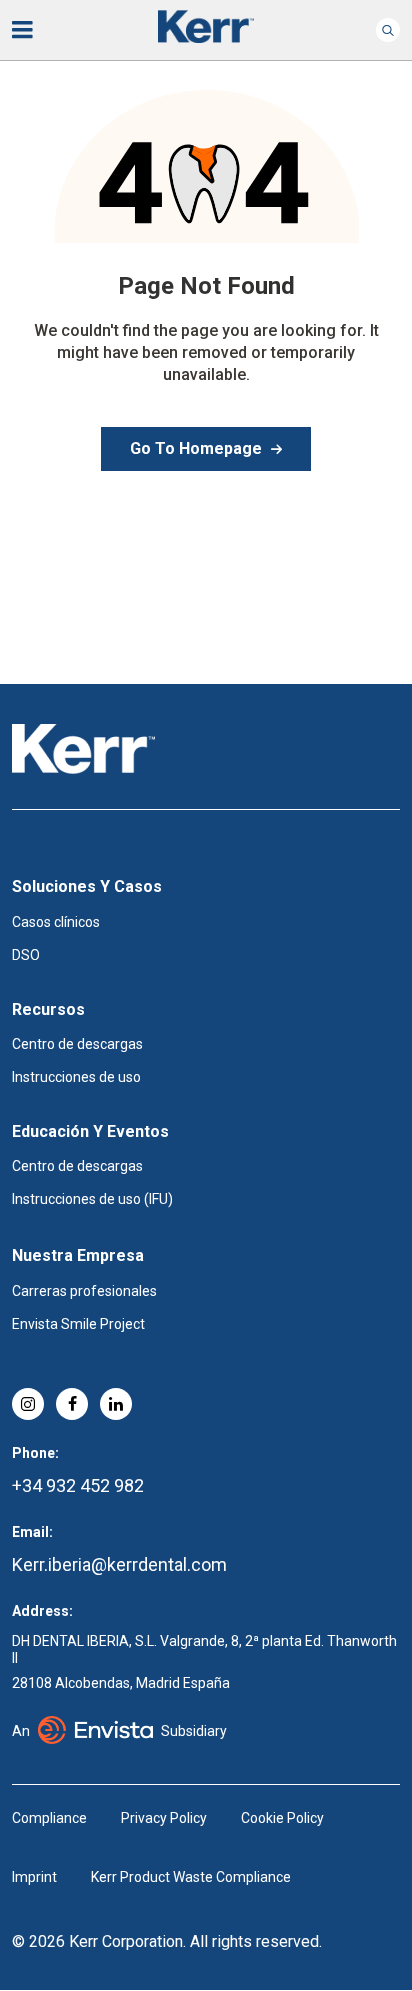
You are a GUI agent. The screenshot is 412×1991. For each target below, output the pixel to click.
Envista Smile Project (78, 1324)
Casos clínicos (56, 922)
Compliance (49, 1818)
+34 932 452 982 (78, 1485)
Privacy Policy (164, 1818)
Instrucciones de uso (76, 1077)
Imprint (34, 1877)
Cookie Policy (282, 1818)
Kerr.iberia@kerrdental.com (119, 1564)
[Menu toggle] (36, 30)
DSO (26, 955)
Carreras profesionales (84, 1291)
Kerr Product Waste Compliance (191, 1877)
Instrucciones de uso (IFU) (92, 1199)
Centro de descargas (77, 1044)
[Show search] (388, 30)
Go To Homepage (196, 448)
